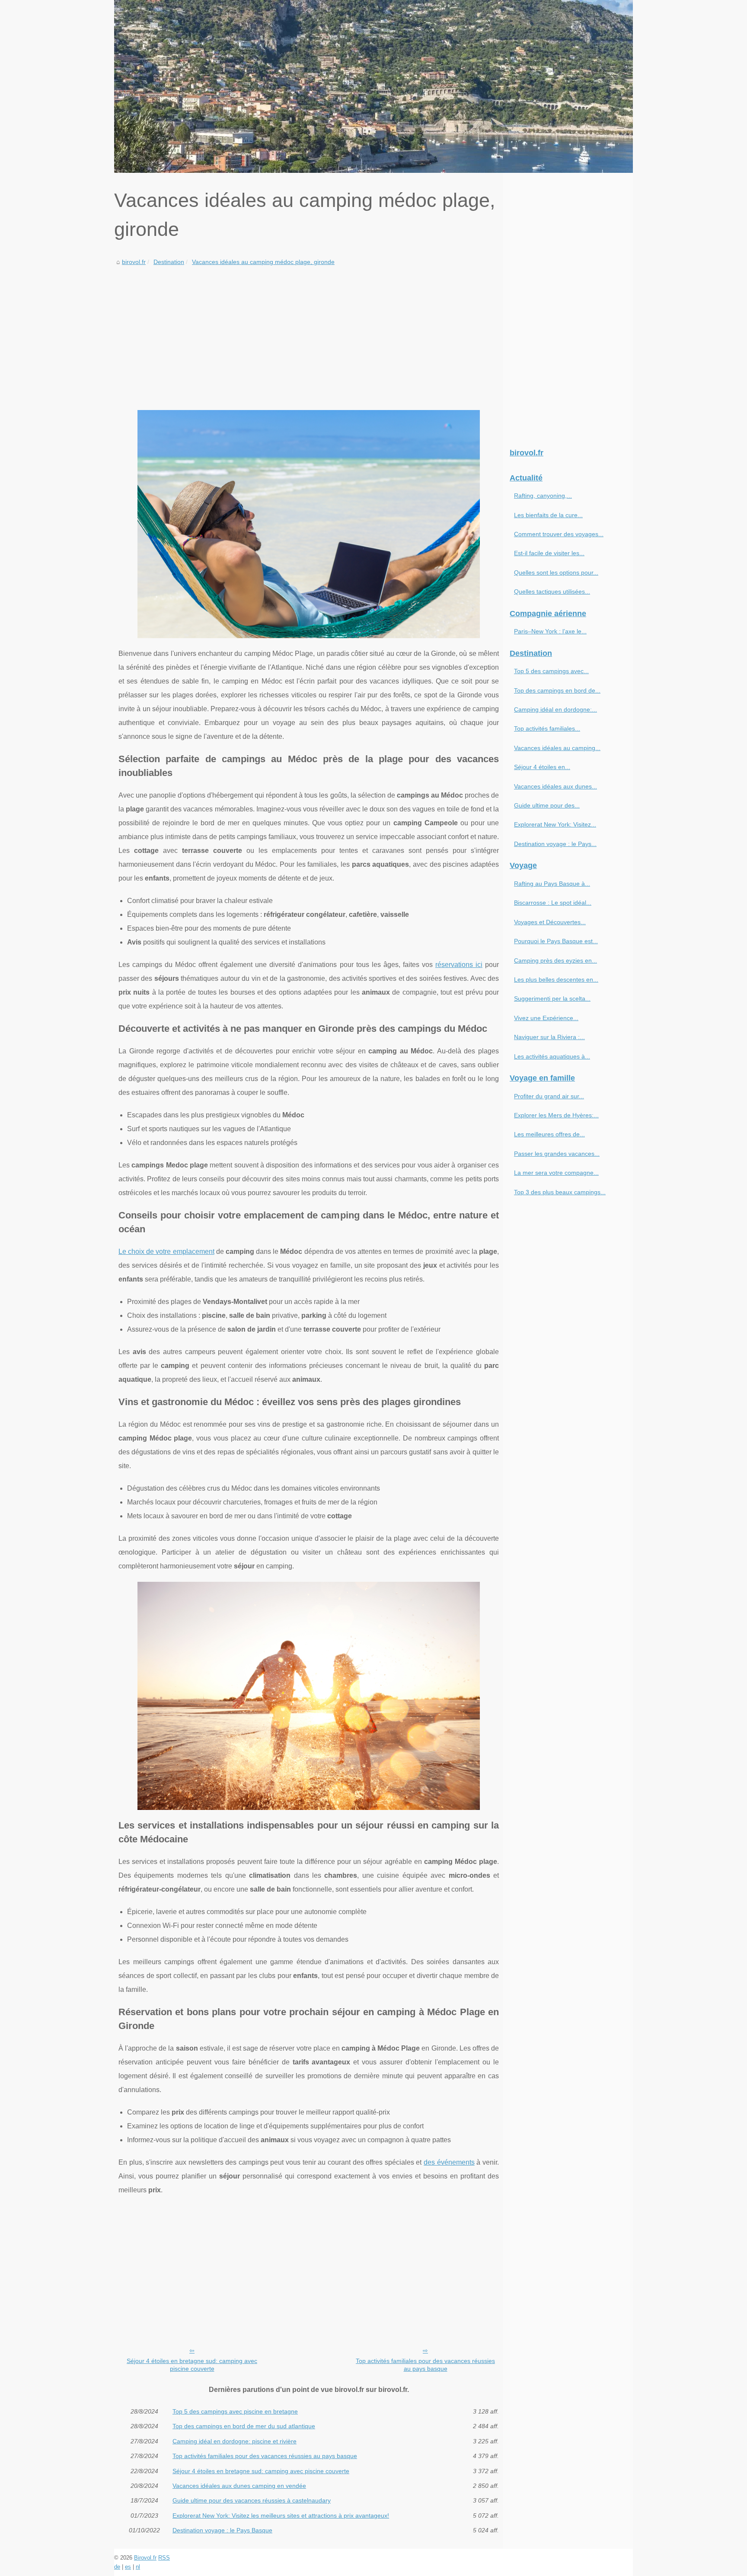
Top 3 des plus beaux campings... (560, 1192)
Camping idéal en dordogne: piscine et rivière (235, 2441)
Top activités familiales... (547, 728)
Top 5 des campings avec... (551, 671)
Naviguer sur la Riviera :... (549, 1037)
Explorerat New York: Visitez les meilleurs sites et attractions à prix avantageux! (281, 2516)
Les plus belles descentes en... (556, 980)
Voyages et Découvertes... (550, 922)
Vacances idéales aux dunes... (555, 786)
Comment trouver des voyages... (559, 534)
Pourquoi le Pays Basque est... (556, 941)
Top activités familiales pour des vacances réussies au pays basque (425, 2365)
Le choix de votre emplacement (166, 1251)
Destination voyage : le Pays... (555, 844)
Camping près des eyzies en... (555, 960)
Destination (169, 262)
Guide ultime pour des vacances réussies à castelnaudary (252, 2500)
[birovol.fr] (373, 86)
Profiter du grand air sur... (549, 1096)
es (128, 2567)
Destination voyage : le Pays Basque (222, 2530)
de (117, 2567)
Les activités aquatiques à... (552, 1056)
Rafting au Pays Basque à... (552, 884)
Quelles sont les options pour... (556, 572)
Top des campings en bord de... (557, 690)
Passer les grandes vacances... (557, 1154)
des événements (449, 2162)
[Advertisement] (309, 332)
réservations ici (459, 965)
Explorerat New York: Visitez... (555, 824)
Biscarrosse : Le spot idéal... (553, 903)
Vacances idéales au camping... (557, 748)
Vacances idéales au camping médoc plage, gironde (263, 262)
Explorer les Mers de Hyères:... (556, 1115)
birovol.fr (134, 262)
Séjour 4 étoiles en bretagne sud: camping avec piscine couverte (192, 2365)
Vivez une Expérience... (546, 1018)
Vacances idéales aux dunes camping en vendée (239, 2486)
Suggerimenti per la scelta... (552, 999)
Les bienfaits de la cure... (548, 515)
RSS (164, 2558)
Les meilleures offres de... (549, 1134)
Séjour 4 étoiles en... (542, 767)
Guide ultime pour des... (547, 805)
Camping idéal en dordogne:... (555, 709)
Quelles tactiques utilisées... (552, 592)
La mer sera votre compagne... (556, 1173)
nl (138, 2567)
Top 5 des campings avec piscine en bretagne (235, 2411)
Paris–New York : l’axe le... (550, 631)
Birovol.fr (145, 2558)
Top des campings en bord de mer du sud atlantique (244, 2426)
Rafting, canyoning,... (543, 496)
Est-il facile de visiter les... (549, 553)
